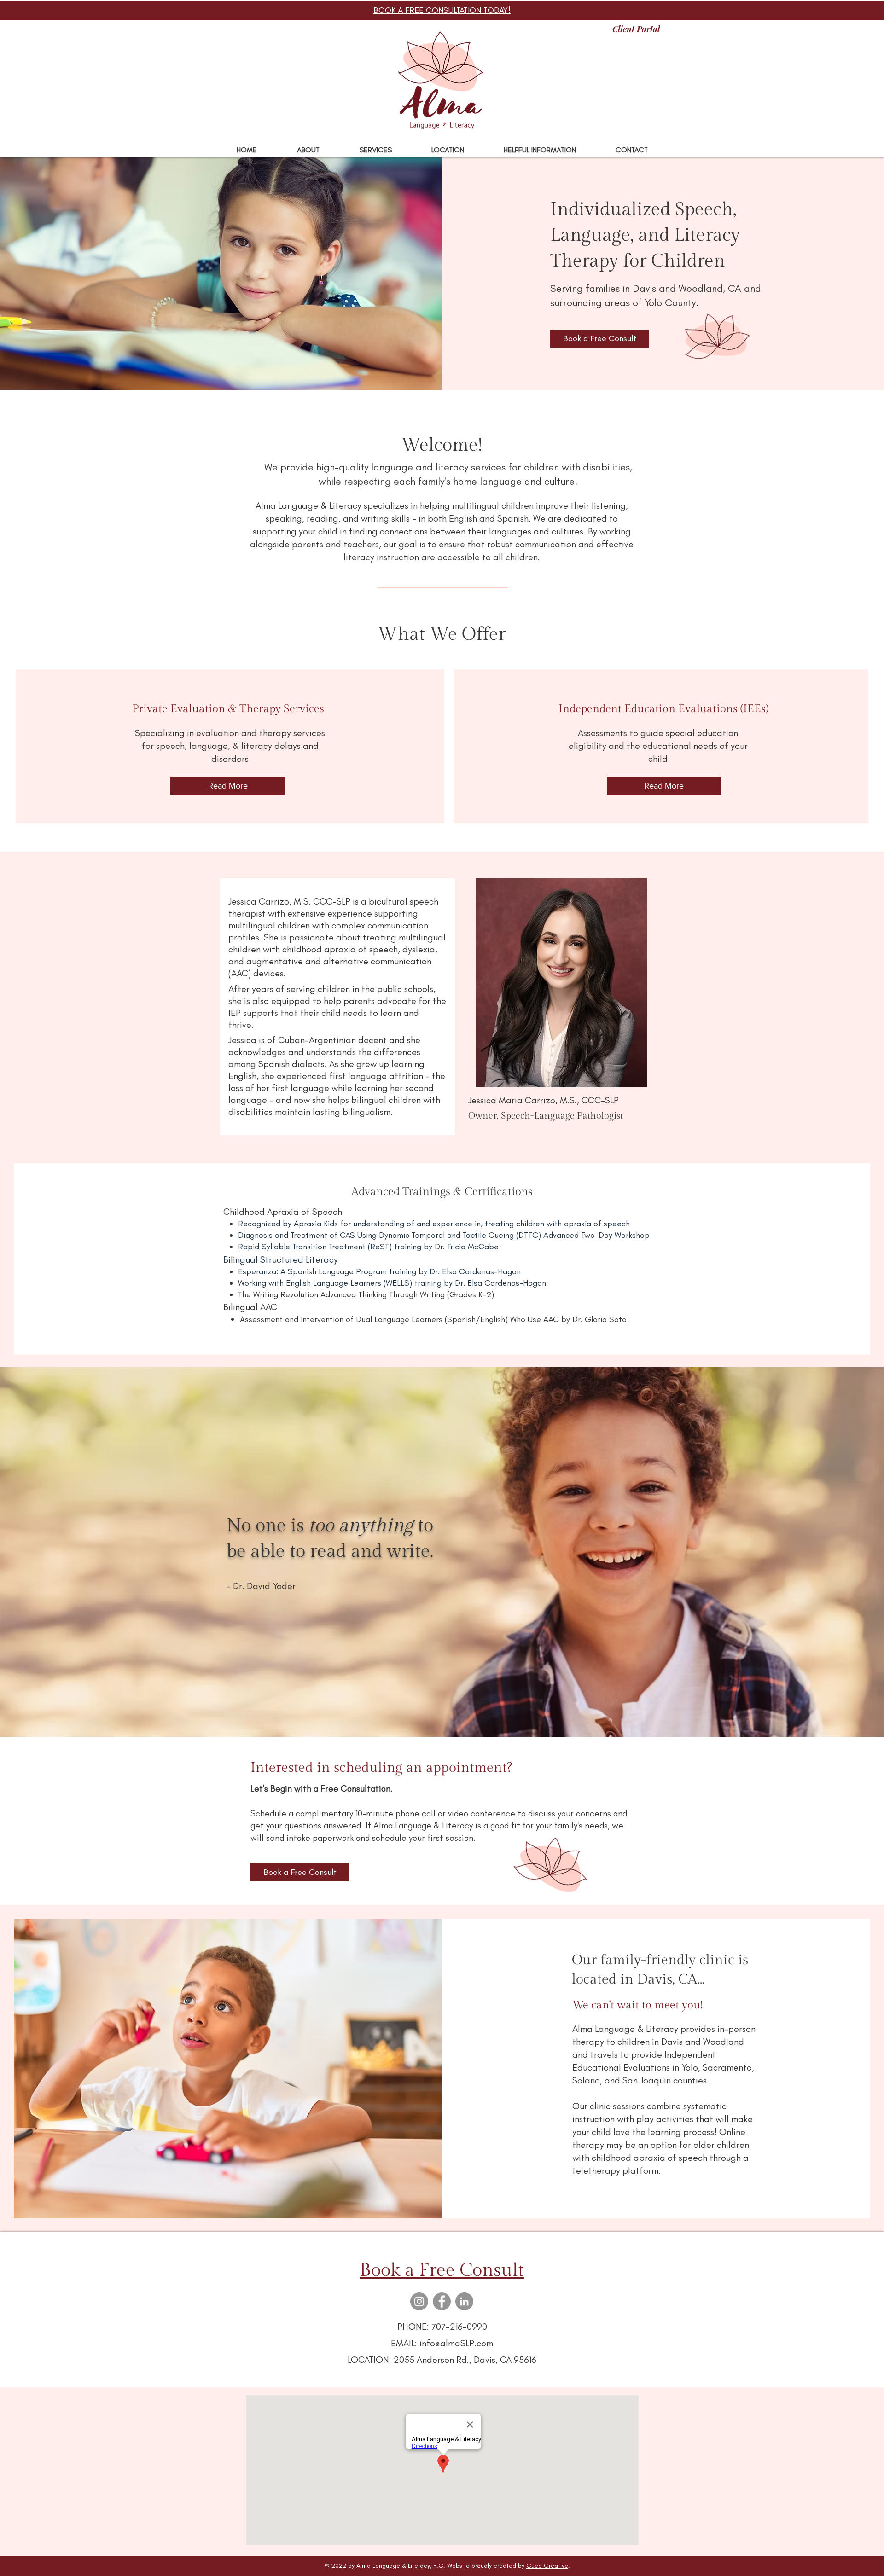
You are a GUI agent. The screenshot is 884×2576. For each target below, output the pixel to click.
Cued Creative (547, 2566)
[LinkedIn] (464, 2301)
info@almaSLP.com (456, 2343)
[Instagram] (419, 2301)
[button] (375, 150)
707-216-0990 (459, 2327)
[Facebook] (442, 2301)
